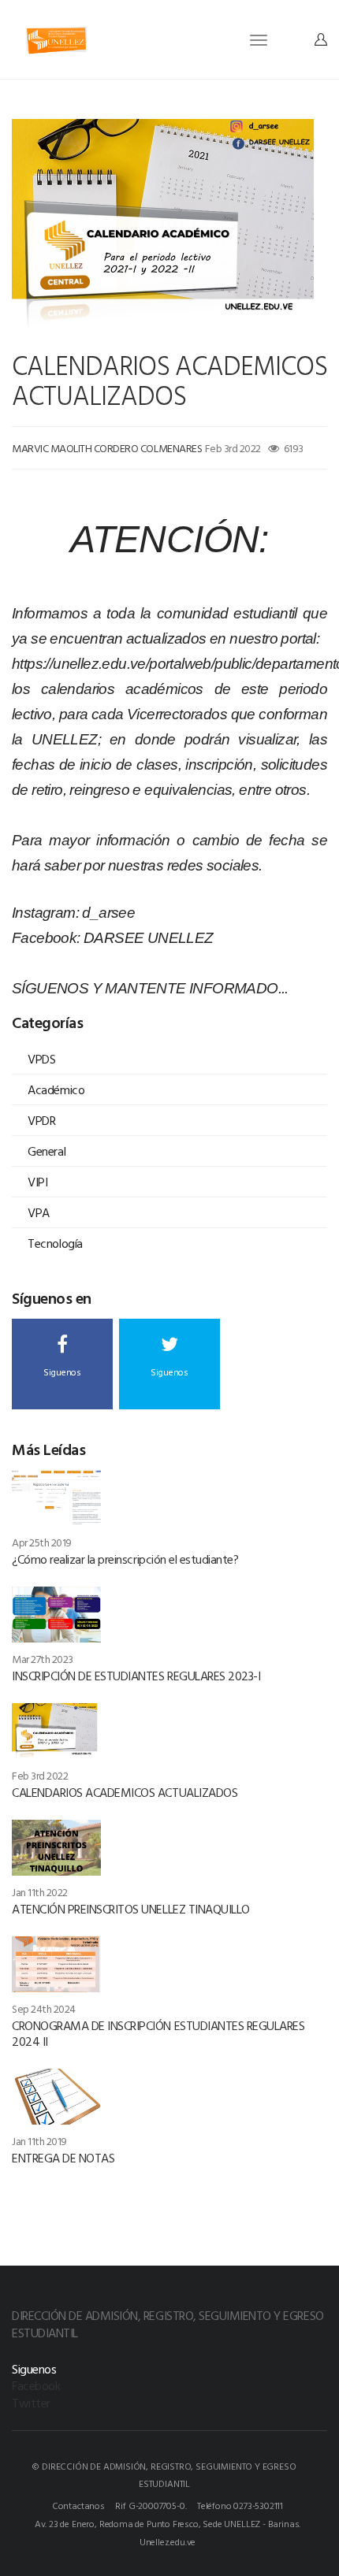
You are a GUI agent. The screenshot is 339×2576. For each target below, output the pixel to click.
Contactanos (78, 2505)
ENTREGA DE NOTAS (63, 2158)
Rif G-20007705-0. (151, 2505)
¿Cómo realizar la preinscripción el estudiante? (125, 1559)
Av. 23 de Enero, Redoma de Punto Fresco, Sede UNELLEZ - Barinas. (168, 2523)
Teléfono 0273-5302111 (240, 2505)
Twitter (31, 2403)
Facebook (36, 2385)
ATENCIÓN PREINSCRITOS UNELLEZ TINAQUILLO (131, 1909)
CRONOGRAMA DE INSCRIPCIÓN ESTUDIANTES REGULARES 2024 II (158, 2033)
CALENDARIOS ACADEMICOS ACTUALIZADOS (125, 1792)
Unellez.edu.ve (168, 2541)
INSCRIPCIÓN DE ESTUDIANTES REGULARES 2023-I (136, 1676)
